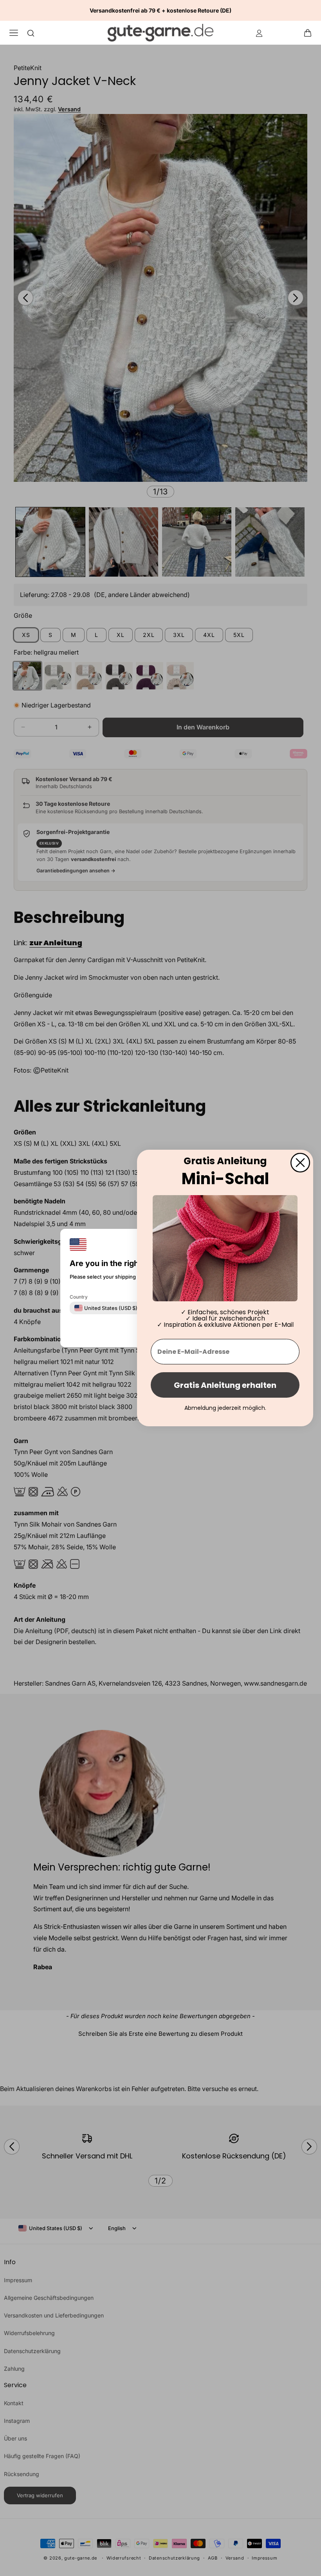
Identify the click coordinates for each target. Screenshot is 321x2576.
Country (79, 1297)
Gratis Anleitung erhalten (225, 1385)
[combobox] (106, 1308)
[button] (310, 33)
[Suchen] (31, 33)
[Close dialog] (300, 1163)
